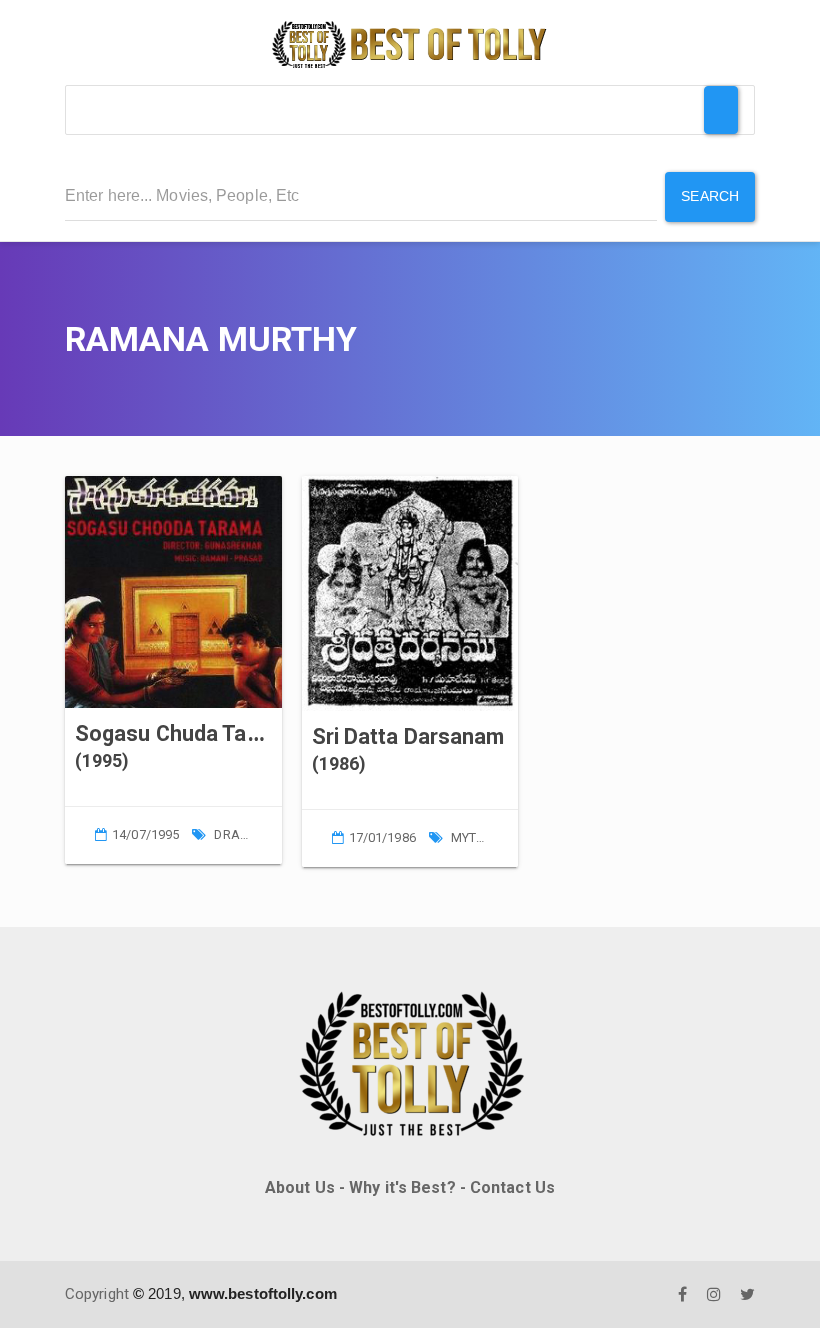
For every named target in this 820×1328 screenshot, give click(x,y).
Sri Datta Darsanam (408, 736)
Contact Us (512, 1187)
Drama (237, 834)
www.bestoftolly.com (263, 1293)
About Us (300, 1187)
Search (710, 196)
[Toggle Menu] (721, 110)
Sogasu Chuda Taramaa (192, 733)
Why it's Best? (402, 1187)
